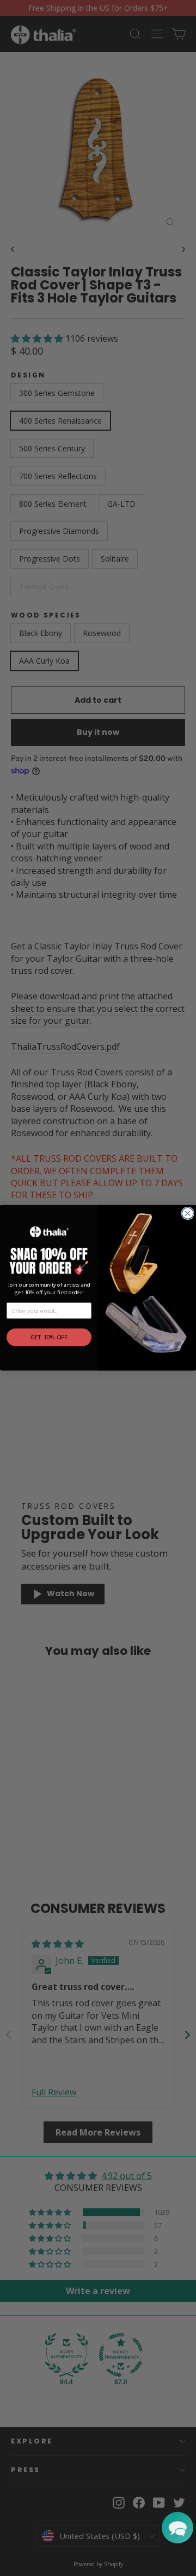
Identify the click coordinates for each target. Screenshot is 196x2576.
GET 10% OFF (49, 1338)
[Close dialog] (188, 1214)
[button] (177, 2528)
